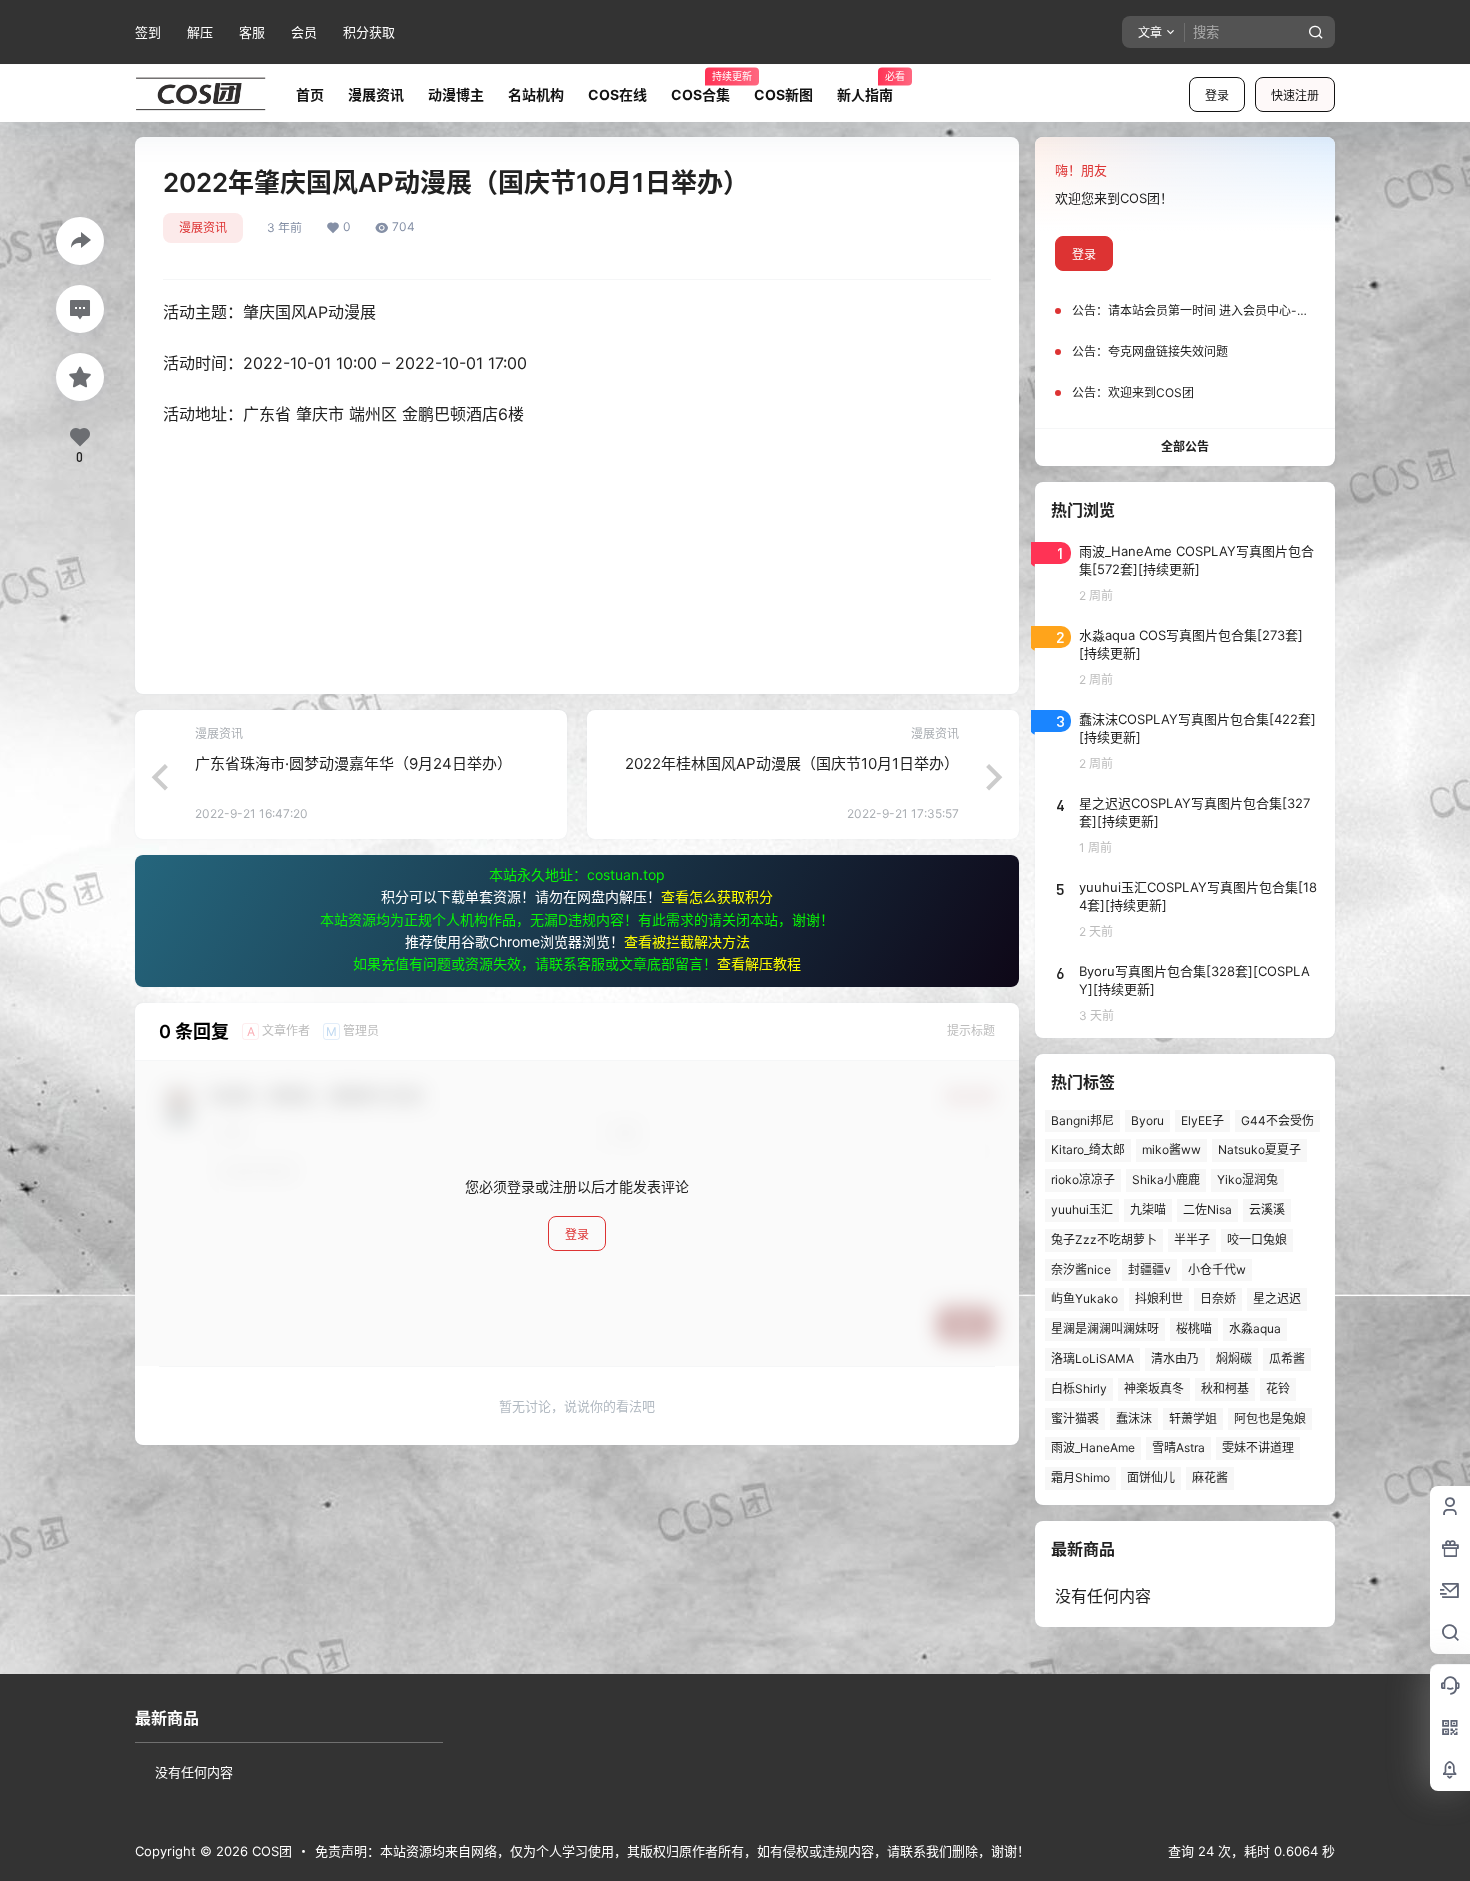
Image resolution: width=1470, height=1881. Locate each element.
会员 (304, 32)
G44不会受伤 (1277, 1120)
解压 (200, 32)
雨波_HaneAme (1093, 1447)
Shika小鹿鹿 (1166, 1179)
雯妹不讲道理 (1258, 1447)
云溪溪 (1267, 1209)
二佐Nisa (1207, 1209)
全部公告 (1185, 446)
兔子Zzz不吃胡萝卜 (1104, 1239)
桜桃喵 (1194, 1328)
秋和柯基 (1225, 1388)
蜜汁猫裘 (1075, 1418)
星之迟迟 (1277, 1298)
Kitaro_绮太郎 (1088, 1149)
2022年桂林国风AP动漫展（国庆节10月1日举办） (792, 763)
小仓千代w (1217, 1269)
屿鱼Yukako (1084, 1298)
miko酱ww (1171, 1149)
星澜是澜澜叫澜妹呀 (1105, 1328)
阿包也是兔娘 (1270, 1418)
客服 (252, 32)
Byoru (1147, 1120)
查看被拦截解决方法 (687, 941)
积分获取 (369, 32)
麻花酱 (1210, 1477)
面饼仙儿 (1151, 1477)
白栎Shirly (1079, 1388)
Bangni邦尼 (1082, 1120)
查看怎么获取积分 (717, 896)
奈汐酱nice (1081, 1269)
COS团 (270, 1851)
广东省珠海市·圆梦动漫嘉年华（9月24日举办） (353, 763)
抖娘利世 (1159, 1298)
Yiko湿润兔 (1247, 1179)
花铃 (1278, 1388)
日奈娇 (1218, 1298)
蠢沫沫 (1134, 1418)
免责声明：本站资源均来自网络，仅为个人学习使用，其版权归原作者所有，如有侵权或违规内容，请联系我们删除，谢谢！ (672, 1851)
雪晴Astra (1178, 1447)
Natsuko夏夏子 (1259, 1149)
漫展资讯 (203, 227)
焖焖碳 (1234, 1358)
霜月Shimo (1080, 1477)
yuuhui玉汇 (1082, 1209)
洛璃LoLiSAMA (1092, 1358)
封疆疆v (1149, 1269)
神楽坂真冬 (1154, 1388)
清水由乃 (1175, 1358)
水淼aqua (1255, 1328)
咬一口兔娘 (1257, 1239)
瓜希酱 (1287, 1358)
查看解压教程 (759, 963)
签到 (148, 32)
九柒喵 (1148, 1209)
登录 (1217, 95)
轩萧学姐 (1193, 1418)
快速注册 (1295, 95)
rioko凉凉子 (1083, 1179)
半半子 (1192, 1239)
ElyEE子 (1202, 1120)
